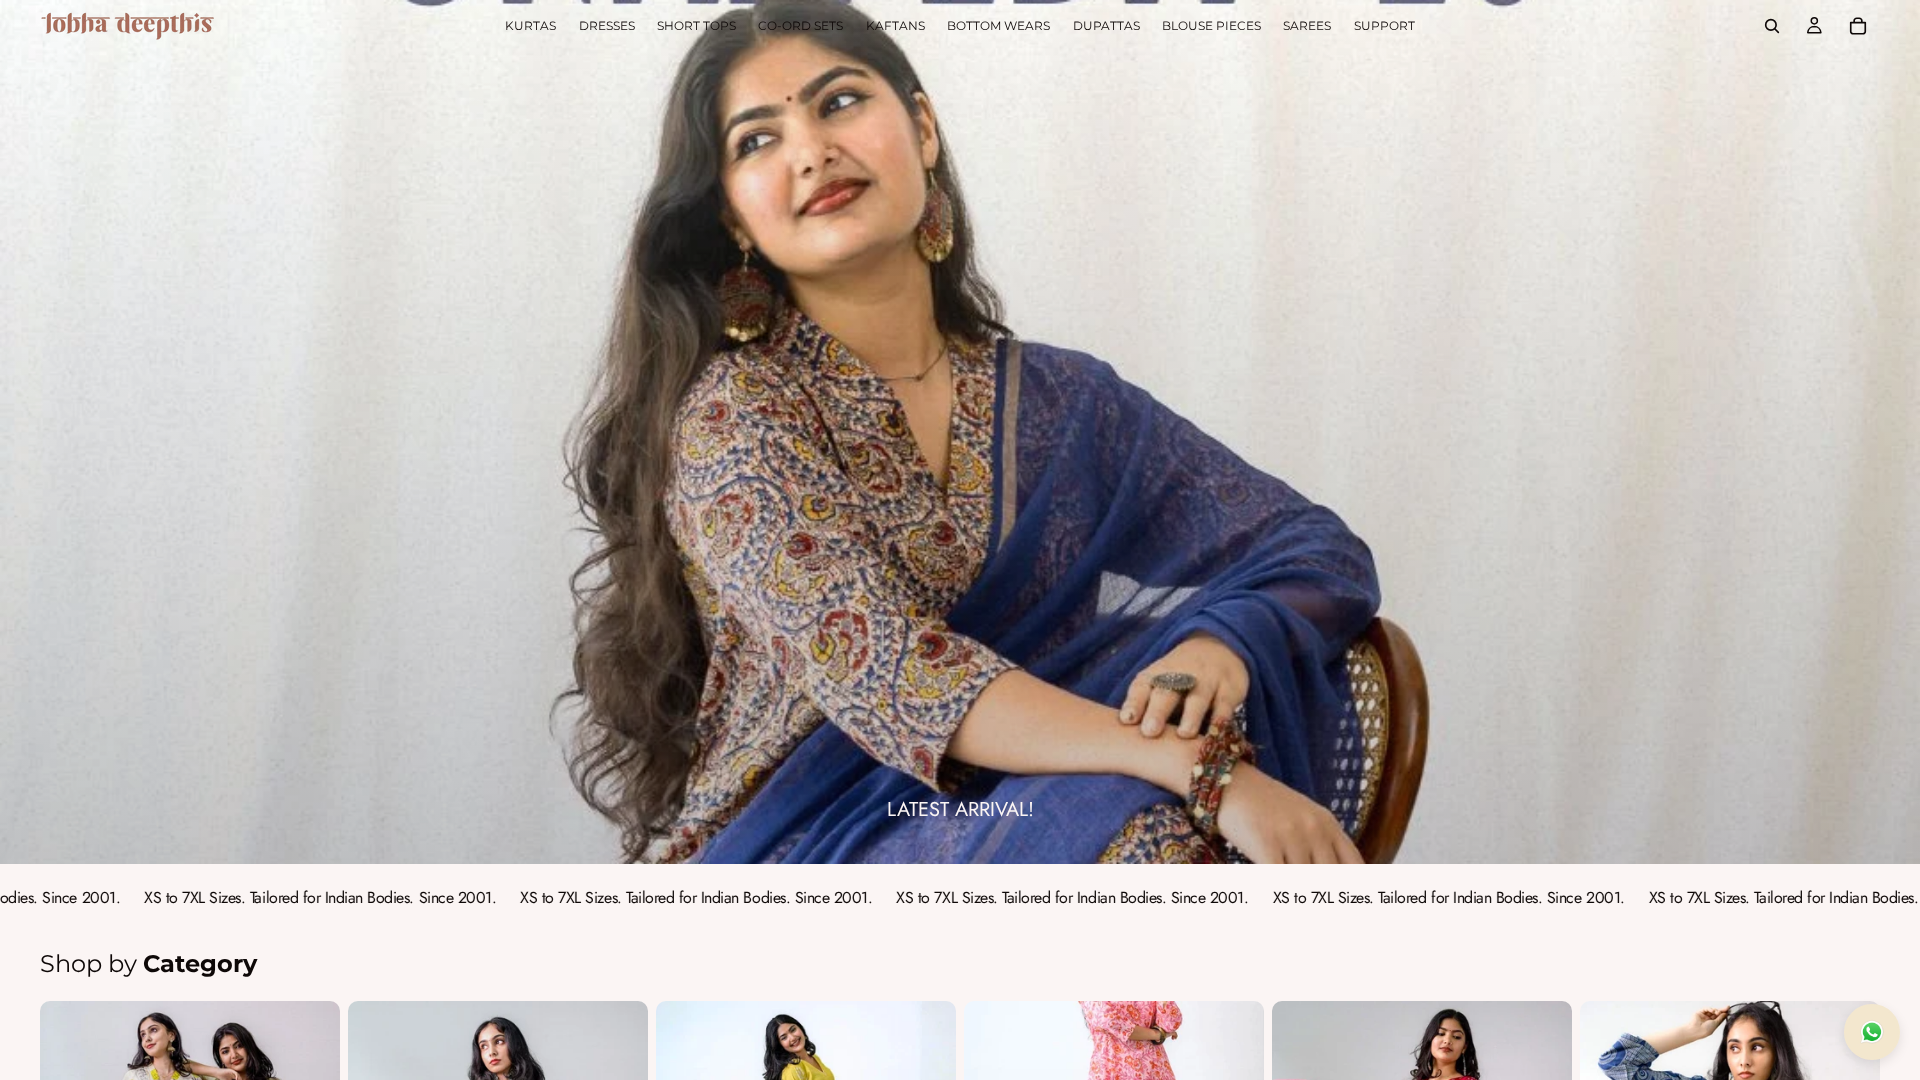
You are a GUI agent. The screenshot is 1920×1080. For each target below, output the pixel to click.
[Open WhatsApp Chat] (1872, 1032)
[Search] (1772, 26)
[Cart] (1858, 26)
